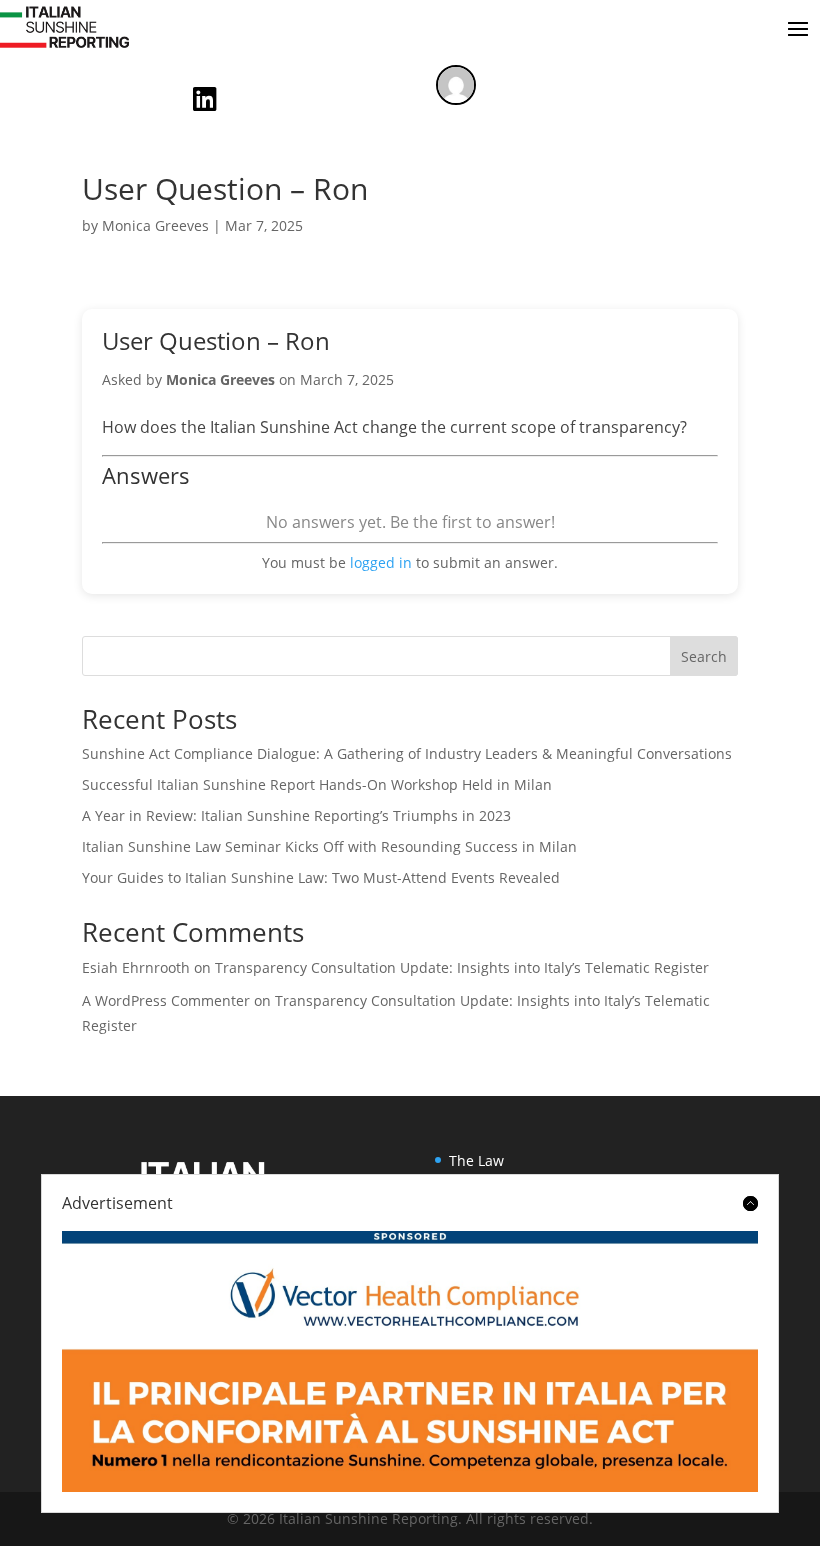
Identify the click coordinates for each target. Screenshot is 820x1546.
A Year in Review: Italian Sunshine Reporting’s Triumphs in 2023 (296, 815)
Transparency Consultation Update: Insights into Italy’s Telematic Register (462, 967)
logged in (381, 562)
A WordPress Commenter (166, 1000)
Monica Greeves (155, 225)
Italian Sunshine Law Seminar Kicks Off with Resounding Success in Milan (329, 846)
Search (704, 656)
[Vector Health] (410, 1361)
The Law (476, 1160)
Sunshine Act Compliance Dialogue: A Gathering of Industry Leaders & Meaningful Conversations (407, 753)
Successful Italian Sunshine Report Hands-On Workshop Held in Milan (317, 784)
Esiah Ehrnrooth (136, 967)
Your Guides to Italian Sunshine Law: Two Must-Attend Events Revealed (321, 877)
